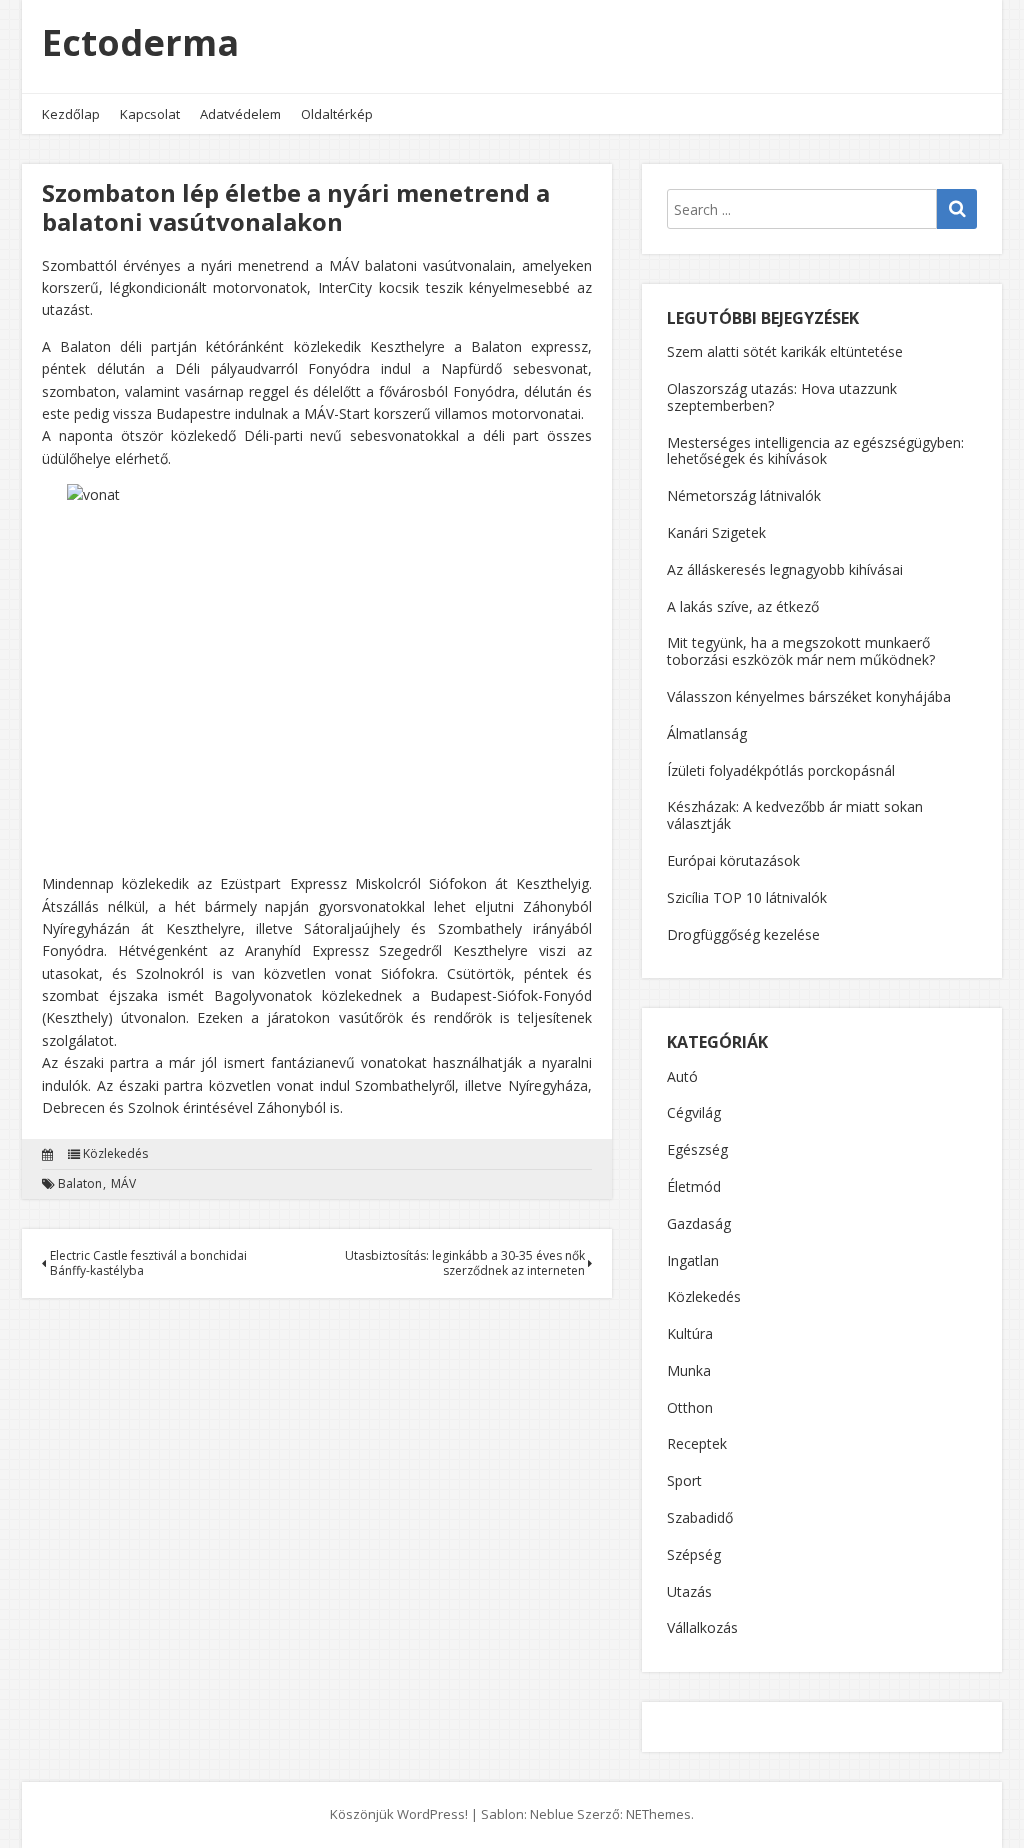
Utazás (689, 1592)
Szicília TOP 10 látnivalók (747, 897)
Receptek (697, 1444)
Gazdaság (699, 1224)
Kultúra (690, 1334)
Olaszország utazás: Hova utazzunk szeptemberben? (782, 397)
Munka (689, 1371)
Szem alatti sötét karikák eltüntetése (785, 351)
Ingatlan (693, 1261)
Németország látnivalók (744, 495)
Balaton (80, 1184)
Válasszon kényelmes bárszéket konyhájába (809, 696)
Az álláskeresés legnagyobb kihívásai (785, 569)
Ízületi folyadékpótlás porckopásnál (781, 770)
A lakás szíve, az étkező (743, 606)
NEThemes (658, 1814)
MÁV (123, 1184)
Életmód (694, 1187)
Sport (684, 1481)
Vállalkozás (702, 1628)
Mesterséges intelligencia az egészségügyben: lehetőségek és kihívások (815, 451)
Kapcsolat (150, 114)
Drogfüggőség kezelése (743, 934)
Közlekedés (115, 1154)
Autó (682, 1077)
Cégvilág (694, 1113)
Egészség (697, 1150)
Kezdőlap (71, 114)
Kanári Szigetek (716, 532)
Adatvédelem (240, 114)
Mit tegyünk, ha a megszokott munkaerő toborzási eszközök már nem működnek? (801, 651)
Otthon (690, 1408)
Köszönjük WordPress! (399, 1814)
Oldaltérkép (337, 114)
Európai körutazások (733, 860)
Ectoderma (140, 42)
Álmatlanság (707, 733)
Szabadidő (700, 1518)
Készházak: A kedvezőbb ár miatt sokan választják (795, 815)
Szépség (694, 1555)
